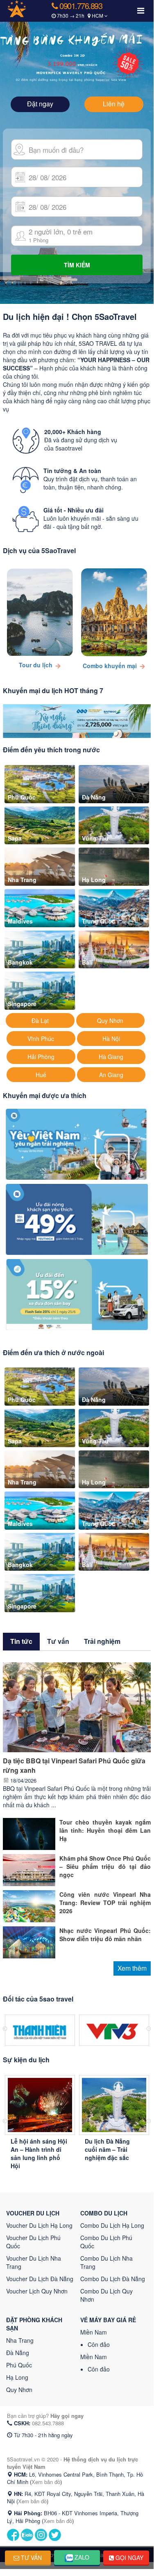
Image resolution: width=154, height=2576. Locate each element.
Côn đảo (99, 2344)
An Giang (111, 1075)
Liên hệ (114, 104)
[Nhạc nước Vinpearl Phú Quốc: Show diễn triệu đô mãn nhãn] (29, 1942)
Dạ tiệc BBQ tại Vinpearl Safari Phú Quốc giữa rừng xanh (74, 1765)
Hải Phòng (41, 1057)
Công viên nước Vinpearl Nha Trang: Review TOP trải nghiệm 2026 (105, 1903)
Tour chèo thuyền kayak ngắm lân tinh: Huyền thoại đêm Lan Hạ (105, 1830)
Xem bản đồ (46, 2482)
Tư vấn (31, 2558)
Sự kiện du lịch (26, 2060)
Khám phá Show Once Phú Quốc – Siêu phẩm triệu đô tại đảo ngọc (105, 1866)
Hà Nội (111, 1039)
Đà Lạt (40, 1020)
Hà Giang (111, 1057)
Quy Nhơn (110, 1020)
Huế (41, 1075)
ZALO (81, 2557)
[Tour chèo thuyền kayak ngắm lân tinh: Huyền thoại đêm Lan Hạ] (29, 1833)
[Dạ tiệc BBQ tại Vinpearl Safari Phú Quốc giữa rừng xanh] (77, 1706)
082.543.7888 (48, 2423)
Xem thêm (132, 1968)
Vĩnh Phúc (41, 1039)
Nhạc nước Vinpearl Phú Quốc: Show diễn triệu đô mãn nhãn (105, 1935)
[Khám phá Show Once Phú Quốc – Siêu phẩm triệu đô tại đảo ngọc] (29, 1869)
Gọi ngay (129, 2558)
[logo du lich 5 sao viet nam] (24, 8)
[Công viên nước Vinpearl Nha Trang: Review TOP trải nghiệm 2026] (29, 1905)
